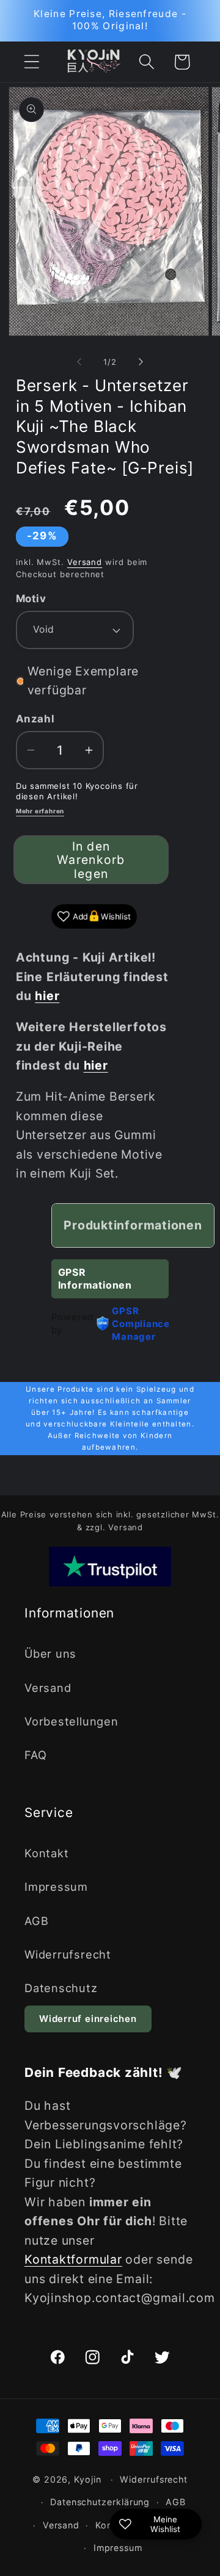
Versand (85, 562)
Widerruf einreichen (88, 2019)
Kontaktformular (73, 2259)
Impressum (56, 1887)
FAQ (35, 1755)
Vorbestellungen (71, 1721)
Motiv (31, 599)
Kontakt (46, 1853)
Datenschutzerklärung (100, 2502)
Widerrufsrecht (68, 1954)
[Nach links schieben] (79, 362)
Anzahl (35, 719)
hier (96, 1065)
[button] (31, 62)
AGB (36, 1921)
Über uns (50, 1653)
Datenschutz (61, 1988)
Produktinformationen (133, 1225)
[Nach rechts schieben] (141, 362)
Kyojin (87, 2479)
